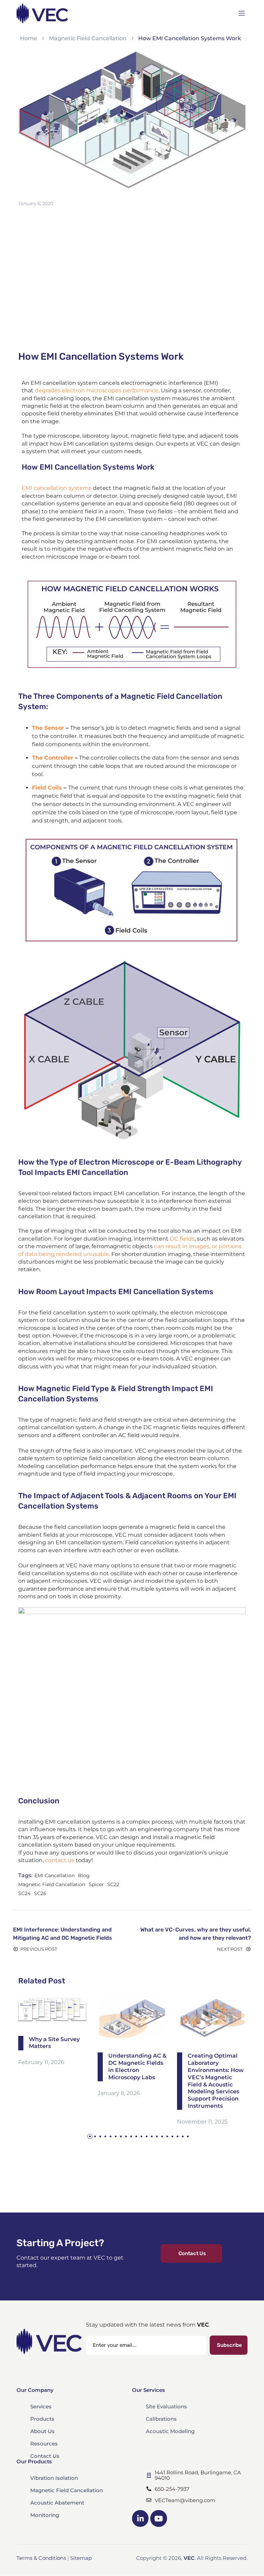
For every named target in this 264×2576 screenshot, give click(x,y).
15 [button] (162, 2136)
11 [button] (141, 2136)
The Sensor (48, 728)
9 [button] (131, 2136)
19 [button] (183, 2136)
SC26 (40, 1893)
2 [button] (95, 2136)
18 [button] (178, 2136)
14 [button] (157, 2136)
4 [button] (105, 2136)
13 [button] (152, 2136)
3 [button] (100, 2136)
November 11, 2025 (202, 2122)
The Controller (53, 758)
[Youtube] (158, 2518)
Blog (84, 1875)
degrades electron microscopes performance (97, 390)
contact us (60, 1860)
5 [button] (111, 2136)
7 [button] (121, 2136)
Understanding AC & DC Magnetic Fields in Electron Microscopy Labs (137, 2067)
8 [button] (126, 2136)
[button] (191, 2254)
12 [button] (147, 2136)
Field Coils (47, 788)
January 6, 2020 (36, 203)
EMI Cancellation (54, 1875)
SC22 (113, 1884)
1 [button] (90, 2136)
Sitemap (81, 2558)
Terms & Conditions (41, 2558)
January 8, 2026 (119, 2093)
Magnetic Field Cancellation (52, 1884)
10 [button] (136, 2136)
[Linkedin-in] (140, 2518)
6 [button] (116, 2136)
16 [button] (167, 2136)
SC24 (24, 1893)
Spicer (96, 1884)
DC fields (182, 1239)
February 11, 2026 (41, 2062)
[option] (53, 2032)
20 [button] (188, 2136)
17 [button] (172, 2136)
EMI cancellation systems (57, 488)
